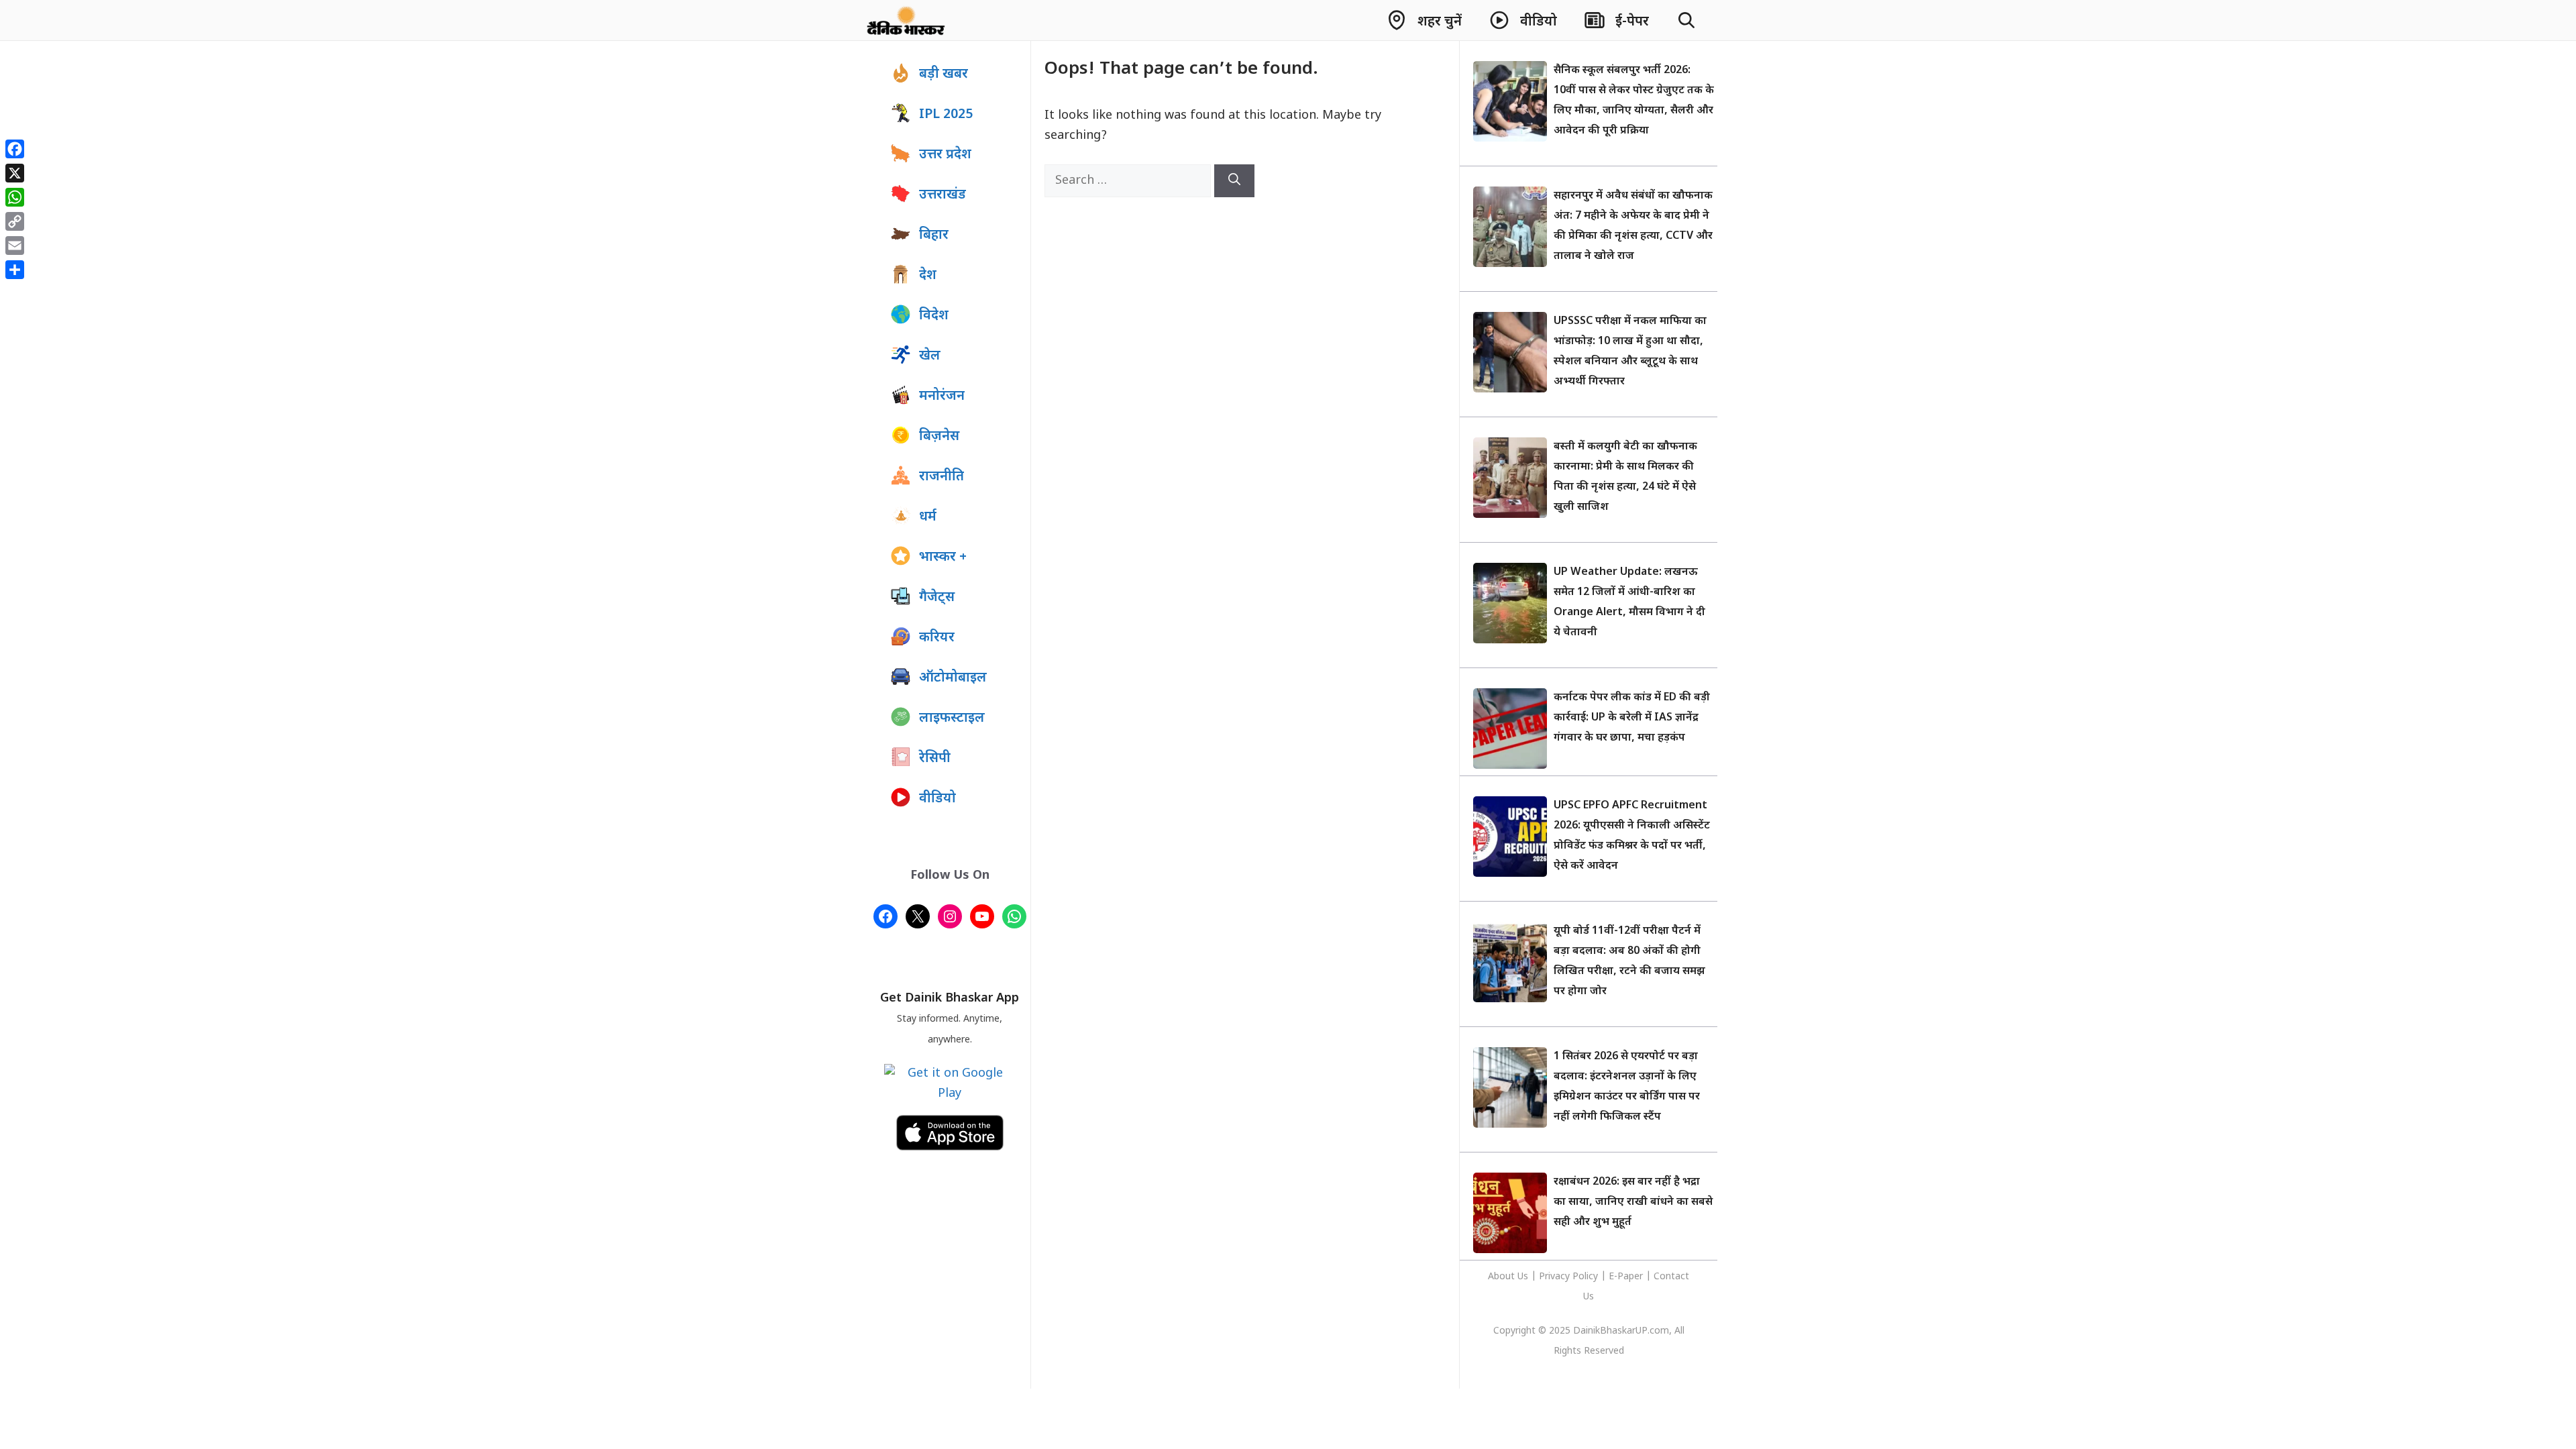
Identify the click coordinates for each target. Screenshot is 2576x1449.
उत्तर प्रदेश (945, 155)
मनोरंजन (942, 396)
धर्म (928, 517)
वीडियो (937, 799)
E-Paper (1626, 1277)
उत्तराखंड (943, 195)
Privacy (1556, 1277)
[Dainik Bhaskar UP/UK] (907, 20)
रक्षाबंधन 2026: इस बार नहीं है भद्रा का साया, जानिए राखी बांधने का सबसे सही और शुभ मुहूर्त (1633, 1202)
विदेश (934, 316)
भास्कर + (943, 557)
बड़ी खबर (944, 74)
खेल (930, 356)
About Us (1509, 1277)
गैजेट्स (937, 598)
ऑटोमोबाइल (953, 678)
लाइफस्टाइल (952, 718)
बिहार (934, 235)
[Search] (1234, 181)
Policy (1585, 1277)
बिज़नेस (939, 437)
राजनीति (942, 477)
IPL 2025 (946, 115)
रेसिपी (935, 759)
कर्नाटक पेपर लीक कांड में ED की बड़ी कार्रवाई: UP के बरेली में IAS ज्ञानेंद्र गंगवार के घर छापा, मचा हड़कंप (1632, 718)
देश (928, 276)
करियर (937, 638)
